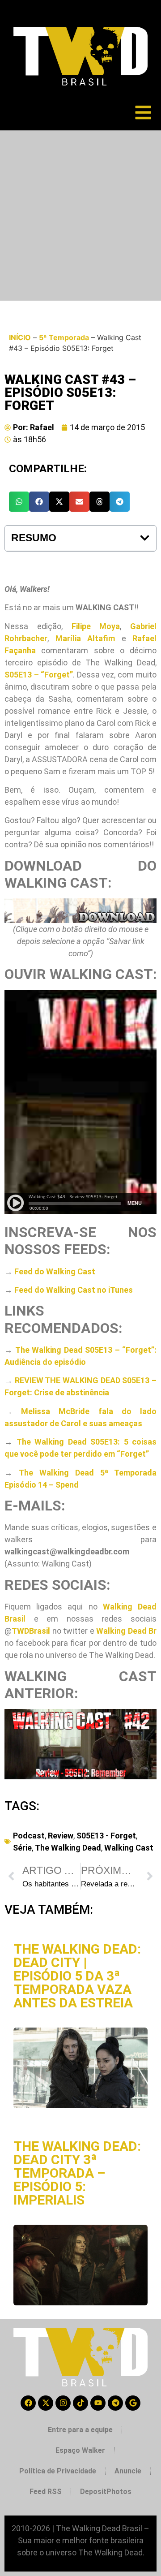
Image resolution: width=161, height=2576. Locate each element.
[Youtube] (98, 2403)
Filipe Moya (96, 626)
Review (61, 1836)
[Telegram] (115, 2403)
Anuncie (128, 2471)
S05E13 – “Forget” (39, 675)
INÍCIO (20, 337)
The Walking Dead (68, 1848)
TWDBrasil (31, 1631)
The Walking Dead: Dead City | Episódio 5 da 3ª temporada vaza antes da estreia (77, 1976)
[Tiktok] (80, 2403)
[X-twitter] (46, 2403)
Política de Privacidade (58, 2471)
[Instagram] (63, 2403)
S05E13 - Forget (106, 1836)
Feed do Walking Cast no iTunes (74, 1290)
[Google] (133, 2403)
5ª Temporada (64, 337)
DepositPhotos (106, 2492)
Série (22, 1848)
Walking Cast (129, 1848)
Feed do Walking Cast (55, 1271)
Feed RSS (46, 2492)
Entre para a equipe (80, 2430)
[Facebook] (28, 2403)
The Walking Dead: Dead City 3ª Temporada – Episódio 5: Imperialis (77, 2173)
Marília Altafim (85, 638)
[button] (19, 502)
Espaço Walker (80, 2450)
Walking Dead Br (126, 1631)
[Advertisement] (80, 216)
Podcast (29, 1836)
